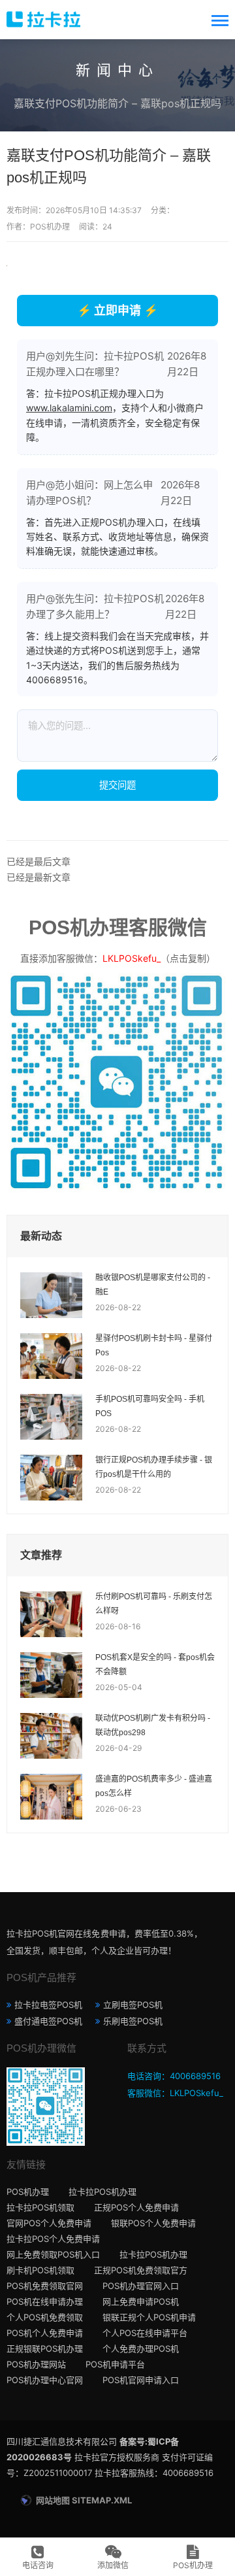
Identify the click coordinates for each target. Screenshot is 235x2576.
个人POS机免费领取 (45, 2317)
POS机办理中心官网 (45, 2380)
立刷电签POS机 (133, 2005)
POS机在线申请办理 (45, 2301)
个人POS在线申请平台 (145, 2333)
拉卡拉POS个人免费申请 (53, 2239)
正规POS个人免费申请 (136, 2207)
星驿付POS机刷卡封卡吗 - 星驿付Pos (154, 1346)
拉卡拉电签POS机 (48, 2005)
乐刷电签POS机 (133, 2021)
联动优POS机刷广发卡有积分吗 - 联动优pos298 (153, 1725)
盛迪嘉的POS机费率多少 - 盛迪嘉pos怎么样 (154, 1786)
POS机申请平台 (115, 2364)
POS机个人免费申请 (45, 2333)
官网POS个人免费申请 (49, 2223)
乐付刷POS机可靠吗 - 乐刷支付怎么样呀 (154, 1604)
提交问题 (117, 785)
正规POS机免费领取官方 (141, 2270)
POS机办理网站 (36, 2364)
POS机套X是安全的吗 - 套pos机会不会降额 (155, 1665)
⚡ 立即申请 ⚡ (117, 310)
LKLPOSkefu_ (132, 958)
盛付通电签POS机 (48, 2021)
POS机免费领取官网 (45, 2286)
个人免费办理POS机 (141, 2348)
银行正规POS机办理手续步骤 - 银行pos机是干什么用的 (154, 1467)
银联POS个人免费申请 (153, 2223)
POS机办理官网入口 (141, 2286)
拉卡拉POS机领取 (40, 2207)
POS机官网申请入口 (141, 2380)
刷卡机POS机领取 (40, 2270)
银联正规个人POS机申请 (149, 2317)
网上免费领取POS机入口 (53, 2254)
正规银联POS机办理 (45, 2348)
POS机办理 (28, 2192)
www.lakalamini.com (69, 408)
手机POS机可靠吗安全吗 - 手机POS (150, 1406)
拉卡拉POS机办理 (102, 2192)
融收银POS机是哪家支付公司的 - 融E (153, 1285)
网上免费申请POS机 (141, 2301)
